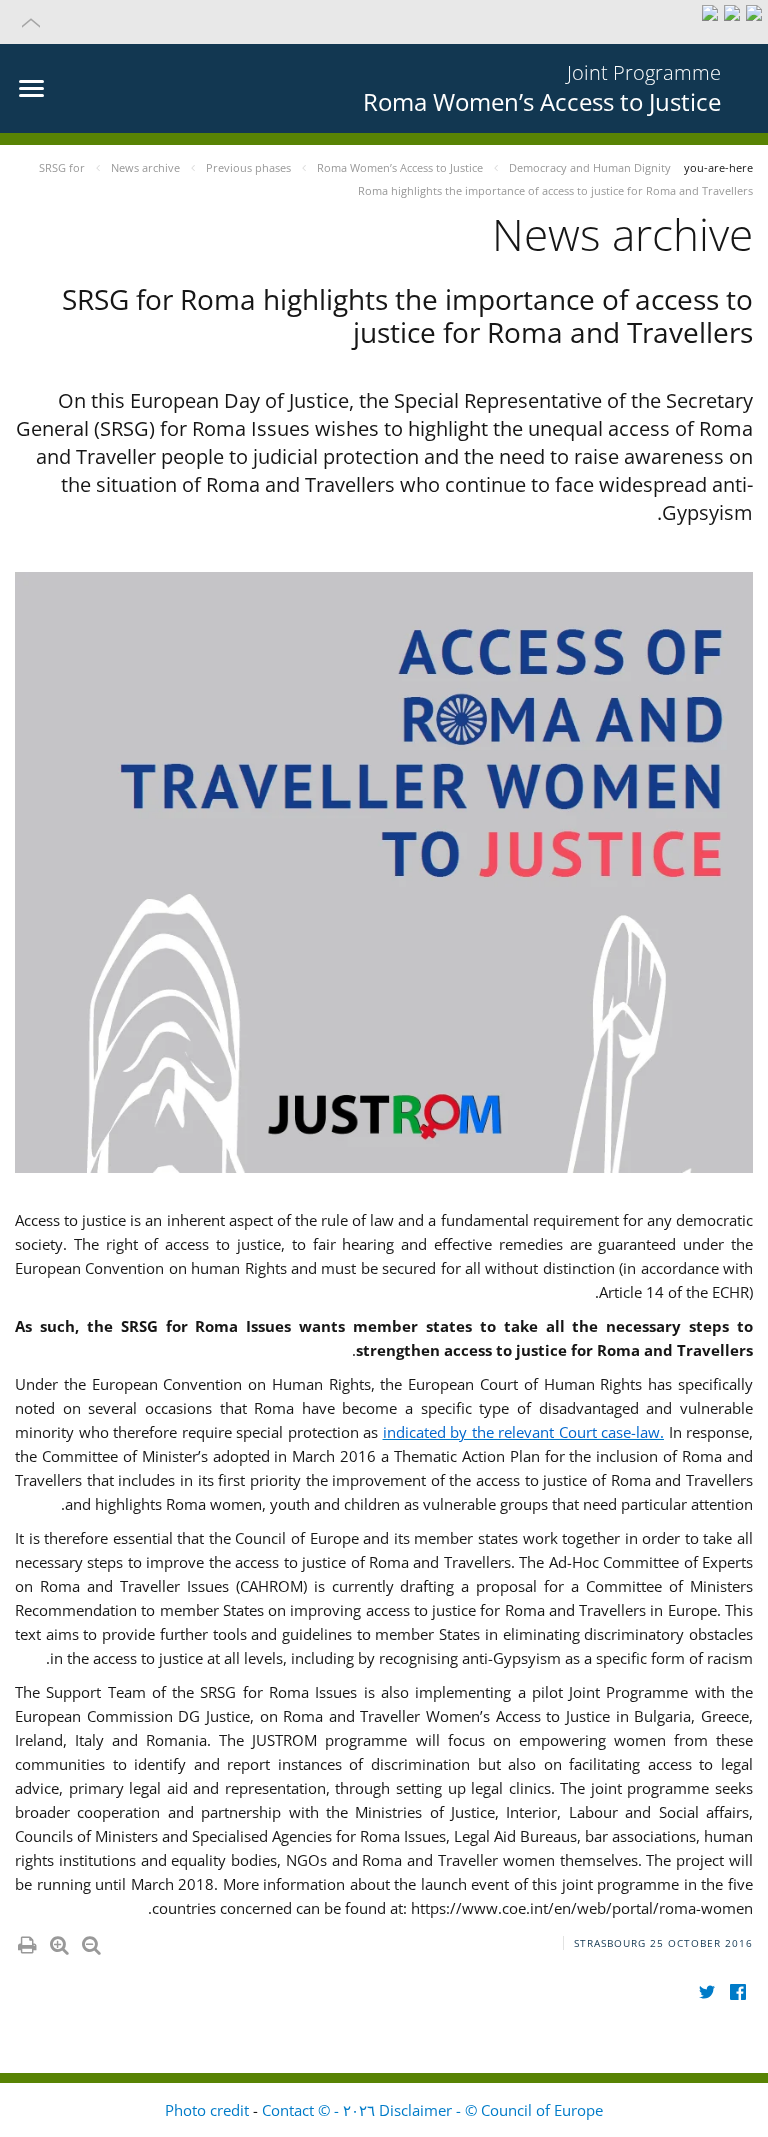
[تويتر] (706, 1992)
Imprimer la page (26, 1941)
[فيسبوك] (737, 1992)
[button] (384, 22)
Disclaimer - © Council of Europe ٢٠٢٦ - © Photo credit (384, 2110)
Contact (288, 2110)
